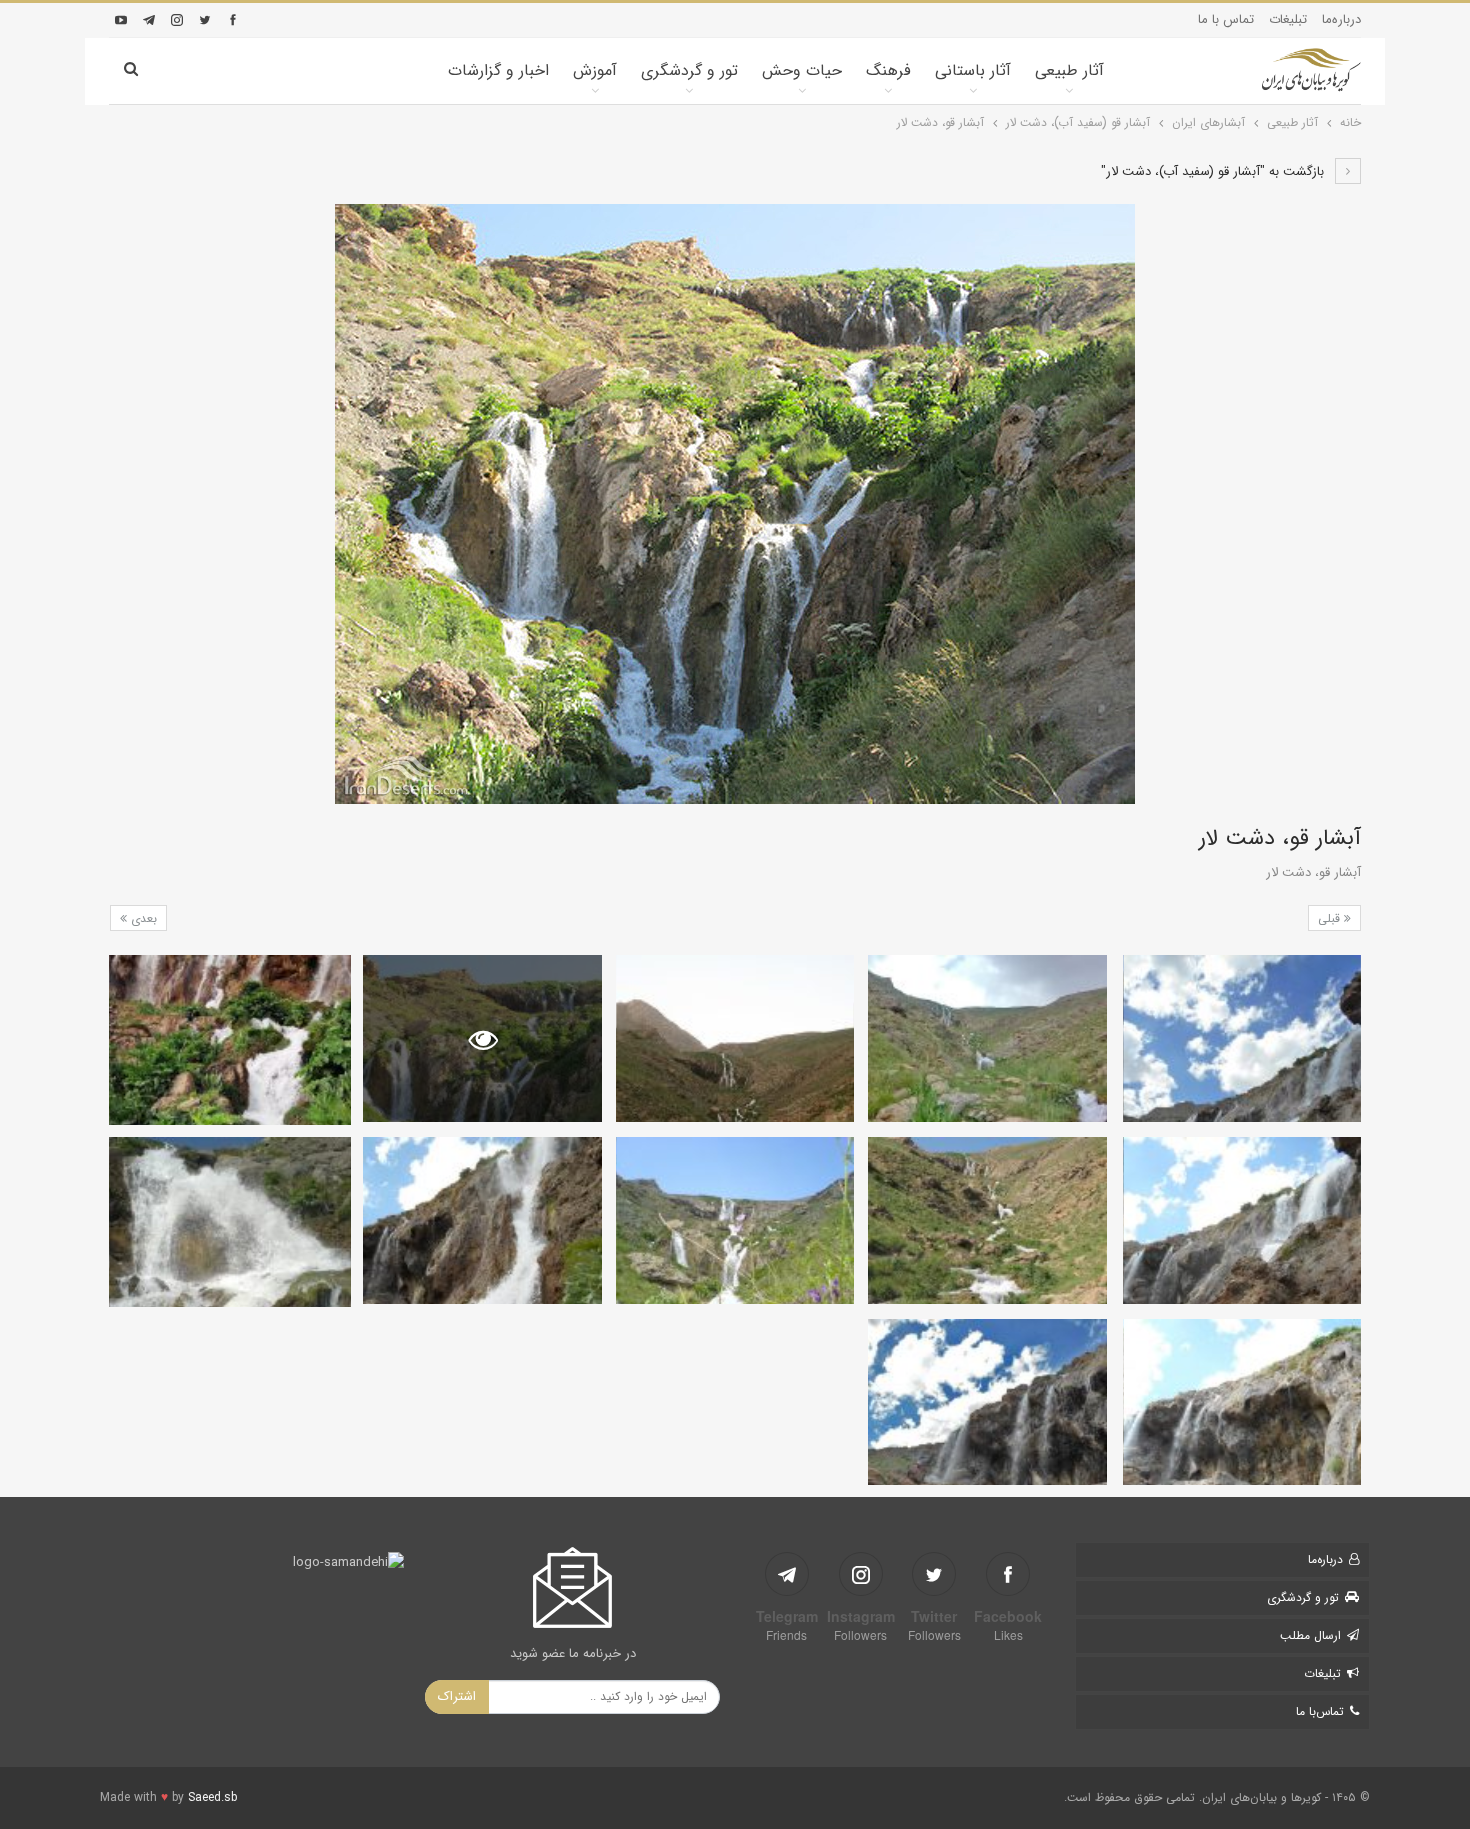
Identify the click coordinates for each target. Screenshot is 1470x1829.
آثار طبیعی (1069, 70)
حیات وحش (802, 70)
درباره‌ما (1341, 19)
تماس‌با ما (1320, 1711)
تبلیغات (1288, 19)
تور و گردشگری (689, 70)
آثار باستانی (973, 70)
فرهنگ (888, 70)
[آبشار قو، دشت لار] (1242, 1038)
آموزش (595, 70)
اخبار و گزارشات (498, 70)
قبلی (1331, 918)
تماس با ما (1226, 19)
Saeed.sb (212, 1797)
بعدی (142, 918)
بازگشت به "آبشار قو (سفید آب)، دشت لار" (1214, 171)
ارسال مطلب (1310, 1635)
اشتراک (457, 1696)
